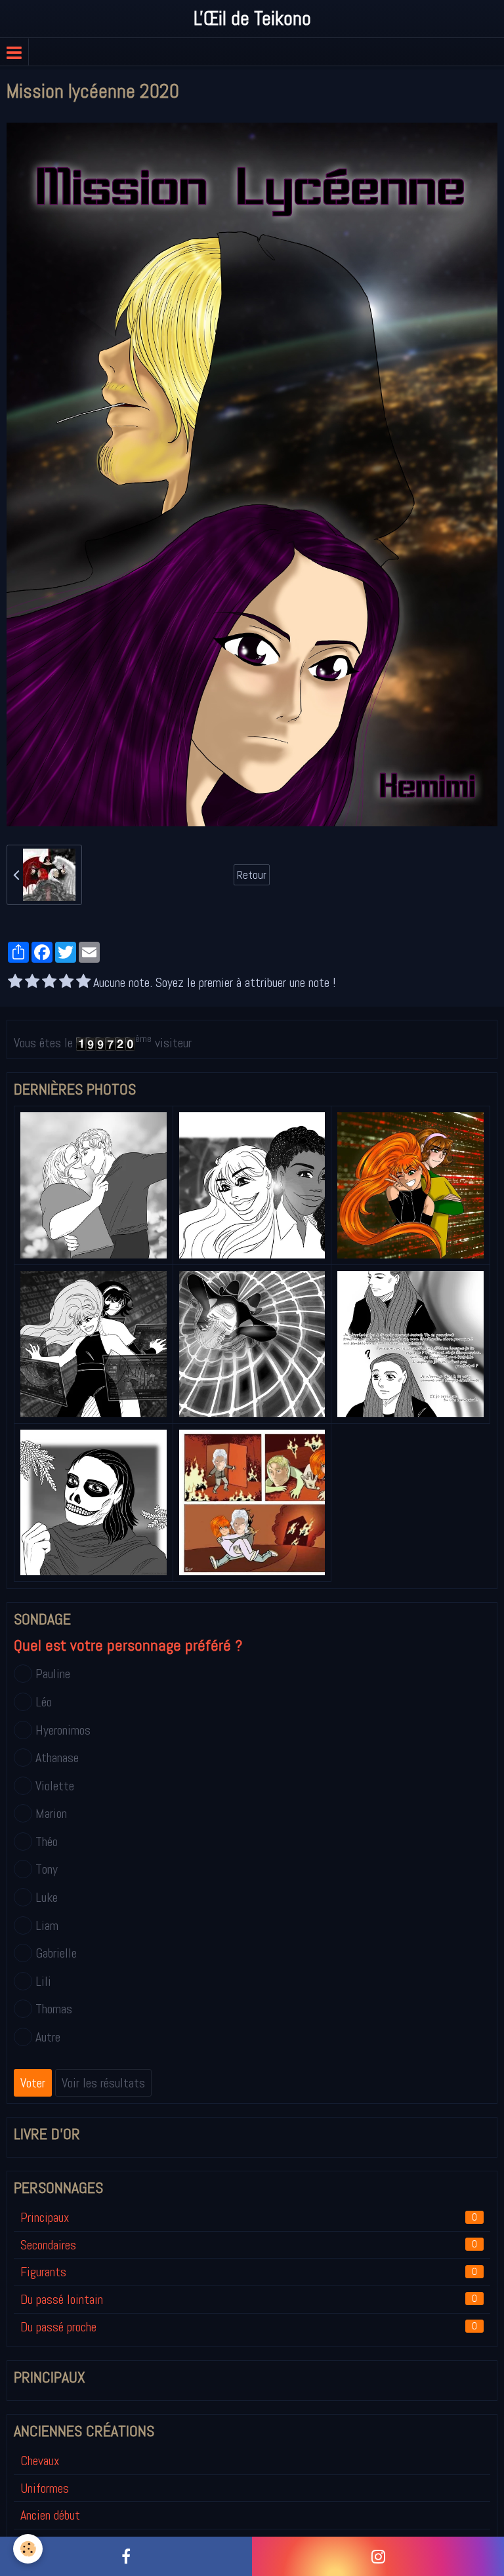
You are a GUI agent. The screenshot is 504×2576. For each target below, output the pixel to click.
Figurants (249, 2272)
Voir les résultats (103, 2083)
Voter (33, 2083)
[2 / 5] (32, 983)
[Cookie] (28, 2549)
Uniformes (45, 2488)
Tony (47, 1869)
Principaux (249, 2217)
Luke (47, 1897)
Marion (51, 1813)
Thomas (54, 2009)
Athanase (57, 1758)
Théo (47, 1841)
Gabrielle (56, 1953)
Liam (47, 1925)
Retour (252, 875)
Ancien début (50, 2515)
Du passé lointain (249, 2299)
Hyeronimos (63, 1730)
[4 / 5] (66, 983)
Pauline (53, 1674)
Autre (48, 2037)
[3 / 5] (49, 983)
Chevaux (40, 2461)
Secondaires (249, 2245)
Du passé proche (249, 2327)
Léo (44, 1702)
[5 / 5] (83, 983)
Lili (43, 1981)
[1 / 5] (15, 983)
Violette (55, 1786)
